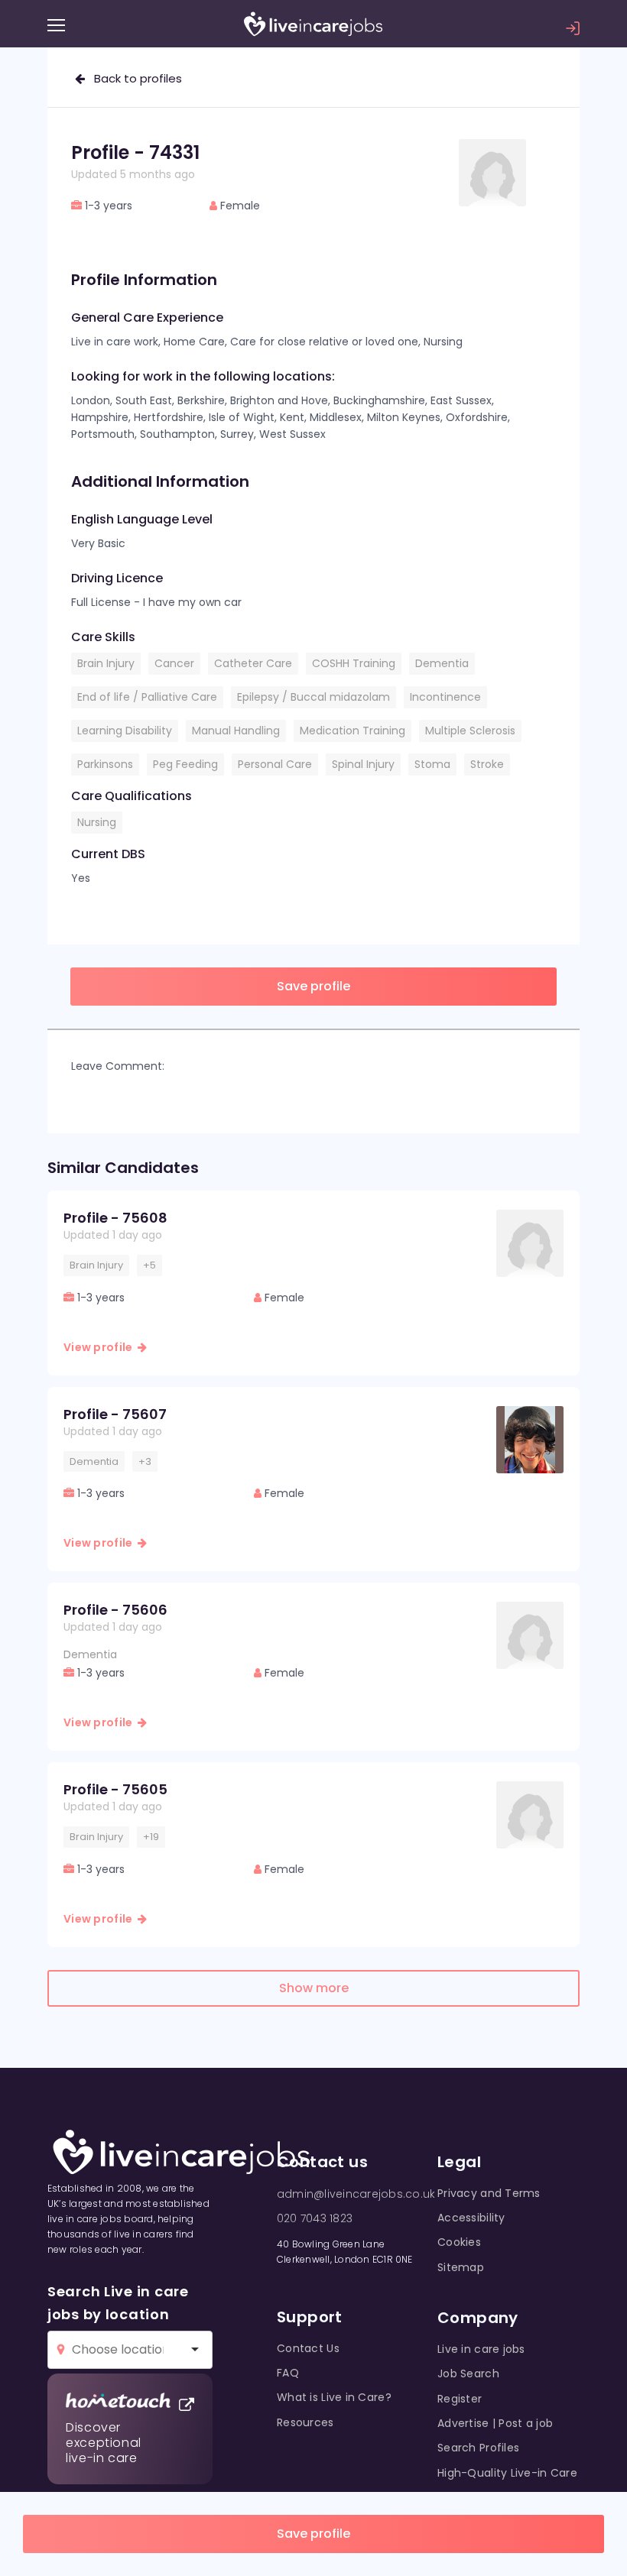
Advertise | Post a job (495, 2423)
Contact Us (308, 2348)
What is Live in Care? (334, 2397)
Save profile (313, 2534)
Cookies (459, 2242)
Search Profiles (478, 2448)
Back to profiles (133, 78)
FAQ (288, 2373)
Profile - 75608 (115, 1218)
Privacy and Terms (489, 2193)
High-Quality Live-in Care (507, 2473)
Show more (314, 1988)
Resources (305, 2422)
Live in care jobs (481, 2349)
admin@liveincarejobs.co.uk (356, 2194)
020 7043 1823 (315, 2218)
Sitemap (461, 2267)
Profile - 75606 (115, 1610)
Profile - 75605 (115, 1789)
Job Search (468, 2373)
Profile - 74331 (135, 152)
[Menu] (56, 25)
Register (460, 2399)
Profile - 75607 (115, 1414)
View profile (101, 1347)
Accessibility (471, 2218)
